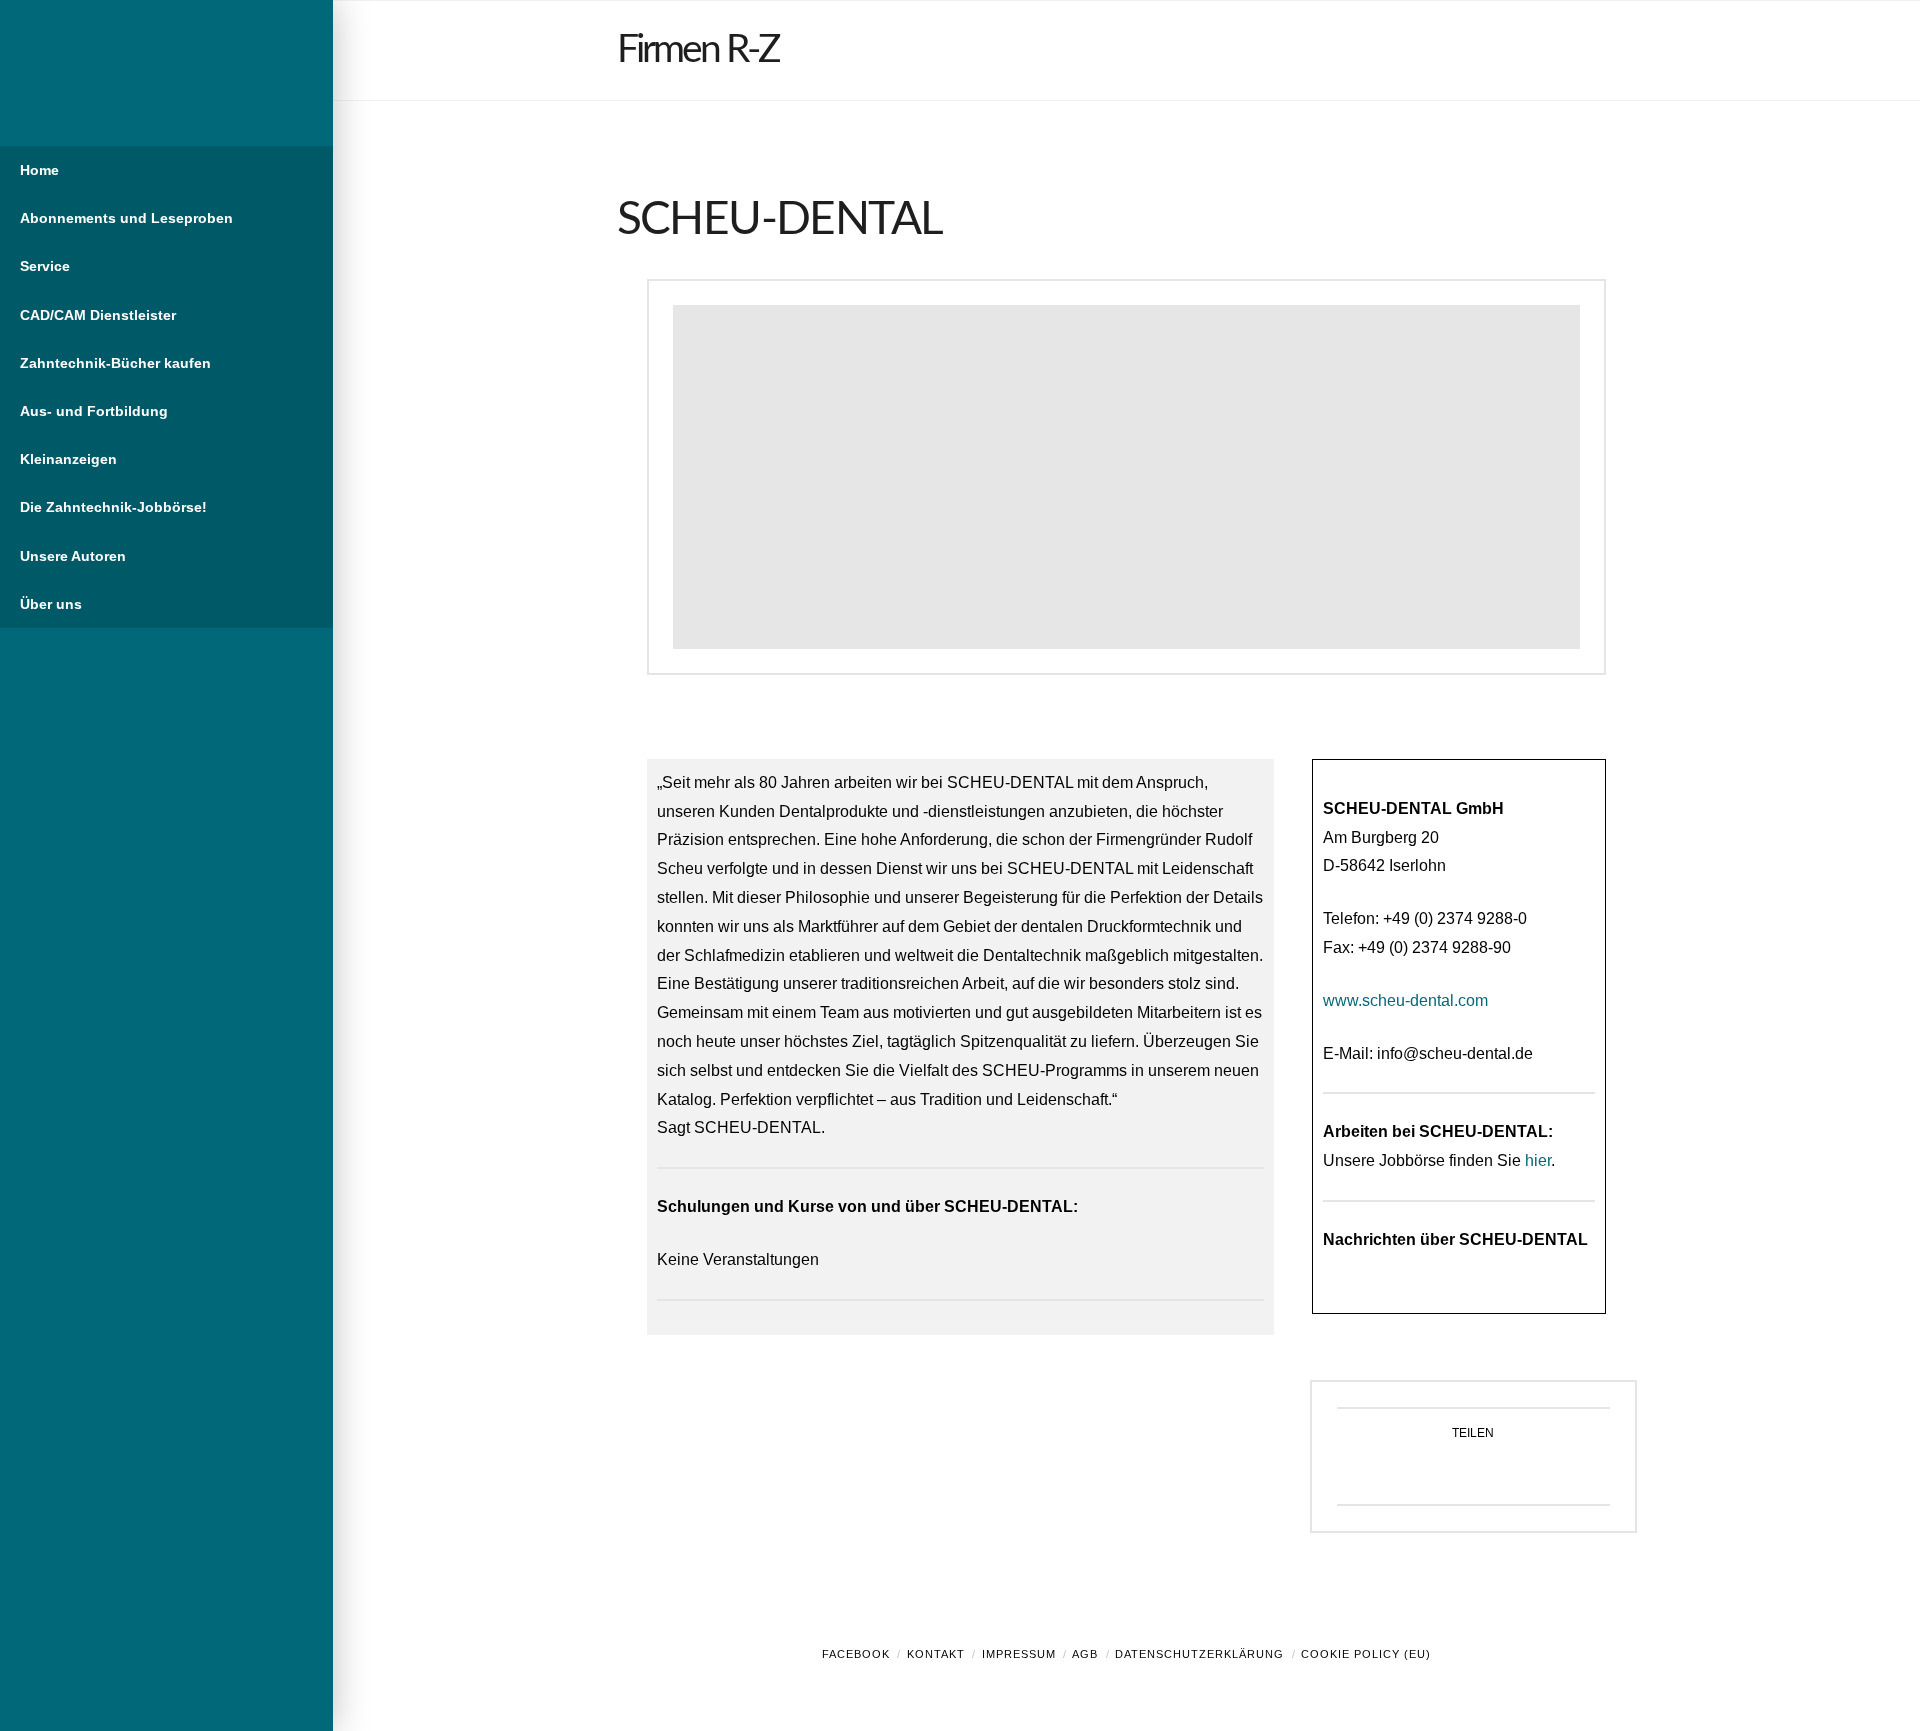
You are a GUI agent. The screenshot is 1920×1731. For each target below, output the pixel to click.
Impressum (1019, 1654)
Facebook (856, 1654)
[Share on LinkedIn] (1496, 1471)
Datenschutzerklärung (1199, 1654)
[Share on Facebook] (1402, 1471)
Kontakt (936, 1654)
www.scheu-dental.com (1405, 1000)
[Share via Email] (1544, 1471)
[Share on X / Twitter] (1449, 1471)
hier (1538, 1160)
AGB (1085, 1654)
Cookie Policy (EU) (1366, 1654)
